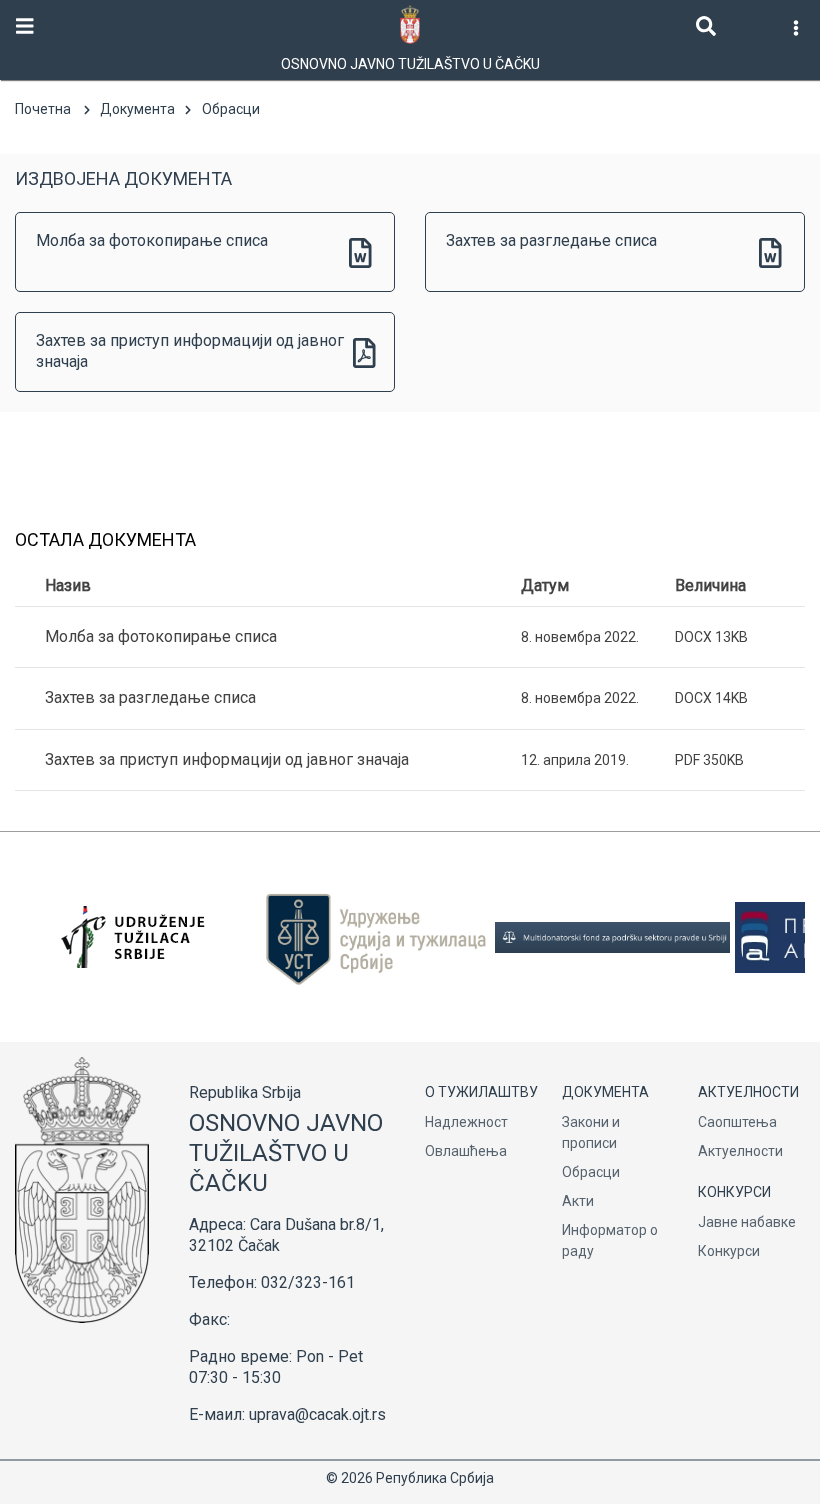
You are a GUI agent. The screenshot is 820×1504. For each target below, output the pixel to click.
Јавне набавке (747, 1222)
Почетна (43, 109)
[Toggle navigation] (25, 26)
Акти (578, 1201)
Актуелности (740, 1151)
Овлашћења (466, 1151)
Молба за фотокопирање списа (152, 240)
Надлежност (466, 1122)
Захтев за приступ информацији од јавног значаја (190, 351)
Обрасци (591, 1172)
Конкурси (729, 1251)
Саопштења (737, 1122)
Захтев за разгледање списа (551, 240)
